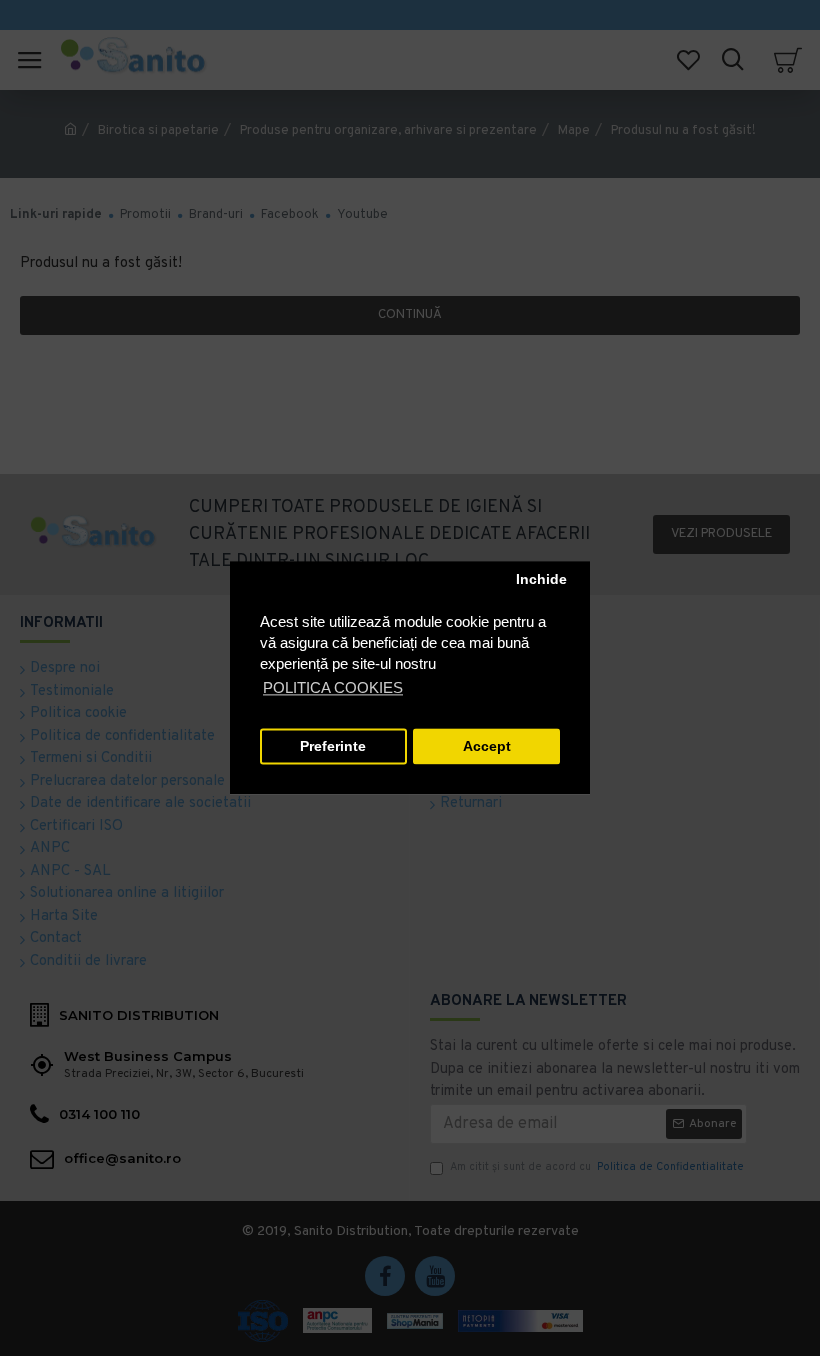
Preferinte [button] (333, 746)
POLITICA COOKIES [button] (333, 688)
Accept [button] (487, 746)
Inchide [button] (541, 579)
